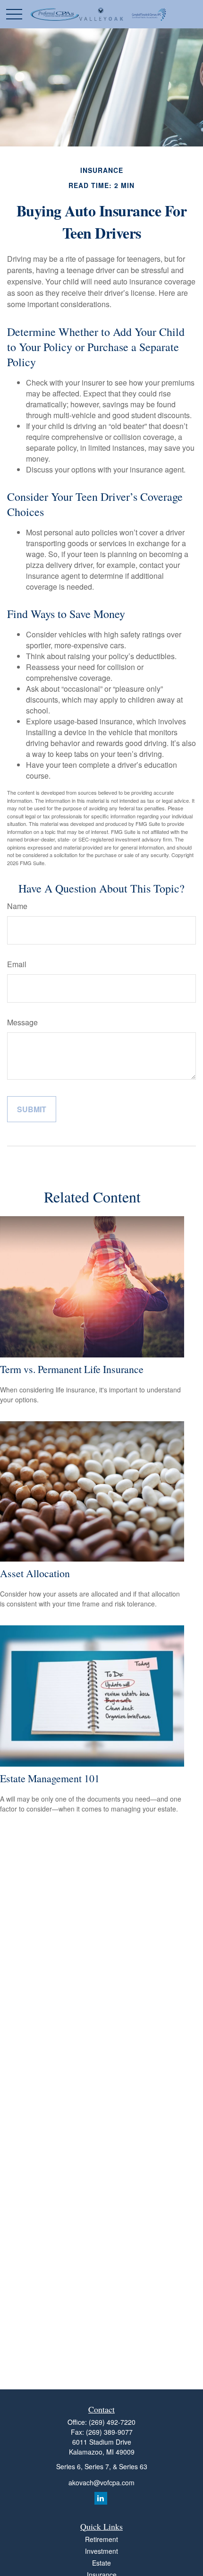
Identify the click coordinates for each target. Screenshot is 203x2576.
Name (17, 906)
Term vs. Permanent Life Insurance (72, 1369)
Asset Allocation (35, 1573)
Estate (101, 2563)
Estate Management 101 (50, 1778)
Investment (101, 2551)
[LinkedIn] (101, 2498)
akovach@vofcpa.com (101, 2482)
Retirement (101, 2539)
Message (22, 1022)
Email (17, 964)
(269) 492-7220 (112, 2422)
